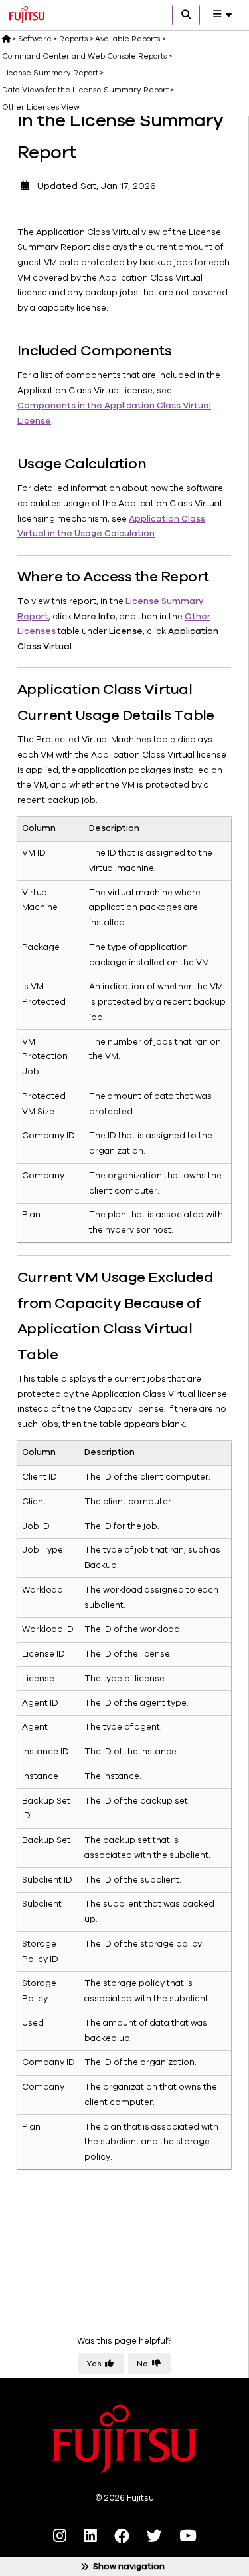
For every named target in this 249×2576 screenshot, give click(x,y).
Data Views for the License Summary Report (85, 90)
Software (35, 39)
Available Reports (127, 39)
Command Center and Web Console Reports (84, 56)
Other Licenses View (41, 107)
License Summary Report (50, 73)
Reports (73, 39)
